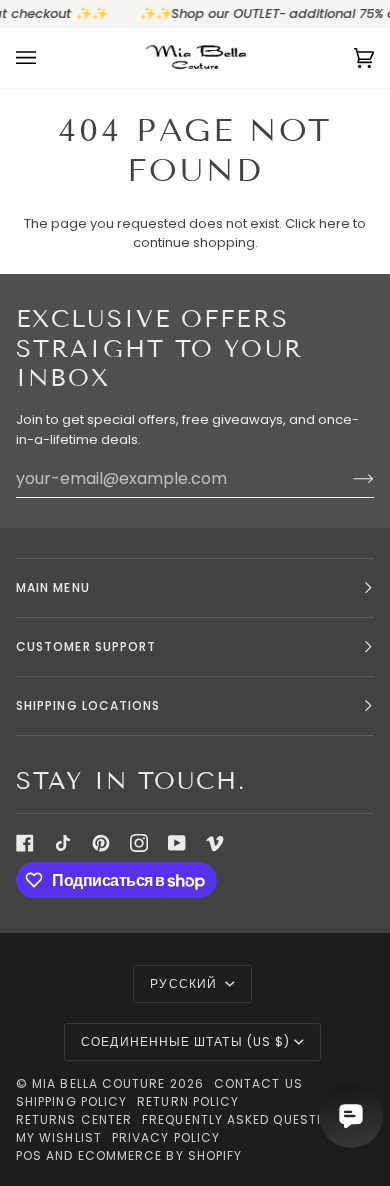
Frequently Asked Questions (245, 1119)
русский (185, 983)
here (334, 223)
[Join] (347, 479)
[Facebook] (25, 843)
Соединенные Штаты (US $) (185, 1041)
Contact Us (258, 1083)
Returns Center (74, 1119)
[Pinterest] (101, 843)
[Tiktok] (63, 843)
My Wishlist (59, 1137)
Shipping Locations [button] (88, 705)
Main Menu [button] (53, 587)
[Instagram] (139, 843)
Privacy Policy (166, 1137)
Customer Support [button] (86, 646)
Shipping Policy (71, 1101)
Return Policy (188, 1101)
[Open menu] (46, 58)
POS (29, 1155)
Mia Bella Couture (98, 1083)
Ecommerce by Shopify (160, 1155)
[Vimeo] (215, 843)
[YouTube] (177, 843)
